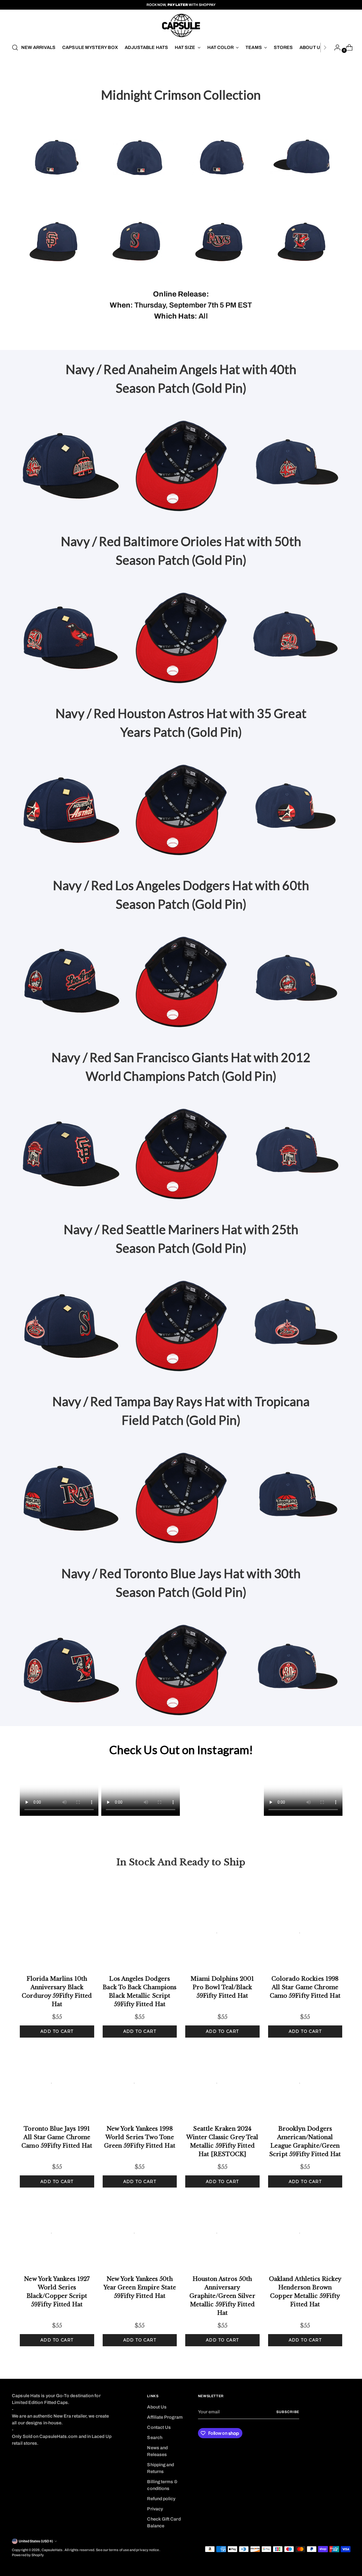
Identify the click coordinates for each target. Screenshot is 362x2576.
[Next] (325, 48)
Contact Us (159, 2427)
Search (155, 2438)
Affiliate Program (165, 2417)
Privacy (155, 2509)
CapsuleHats (52, 2550)
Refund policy (161, 2499)
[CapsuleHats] (181, 25)
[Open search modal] (15, 48)
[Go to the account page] (335, 48)
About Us (157, 2407)
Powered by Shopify (28, 2555)
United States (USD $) (36, 2541)
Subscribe (288, 2412)
